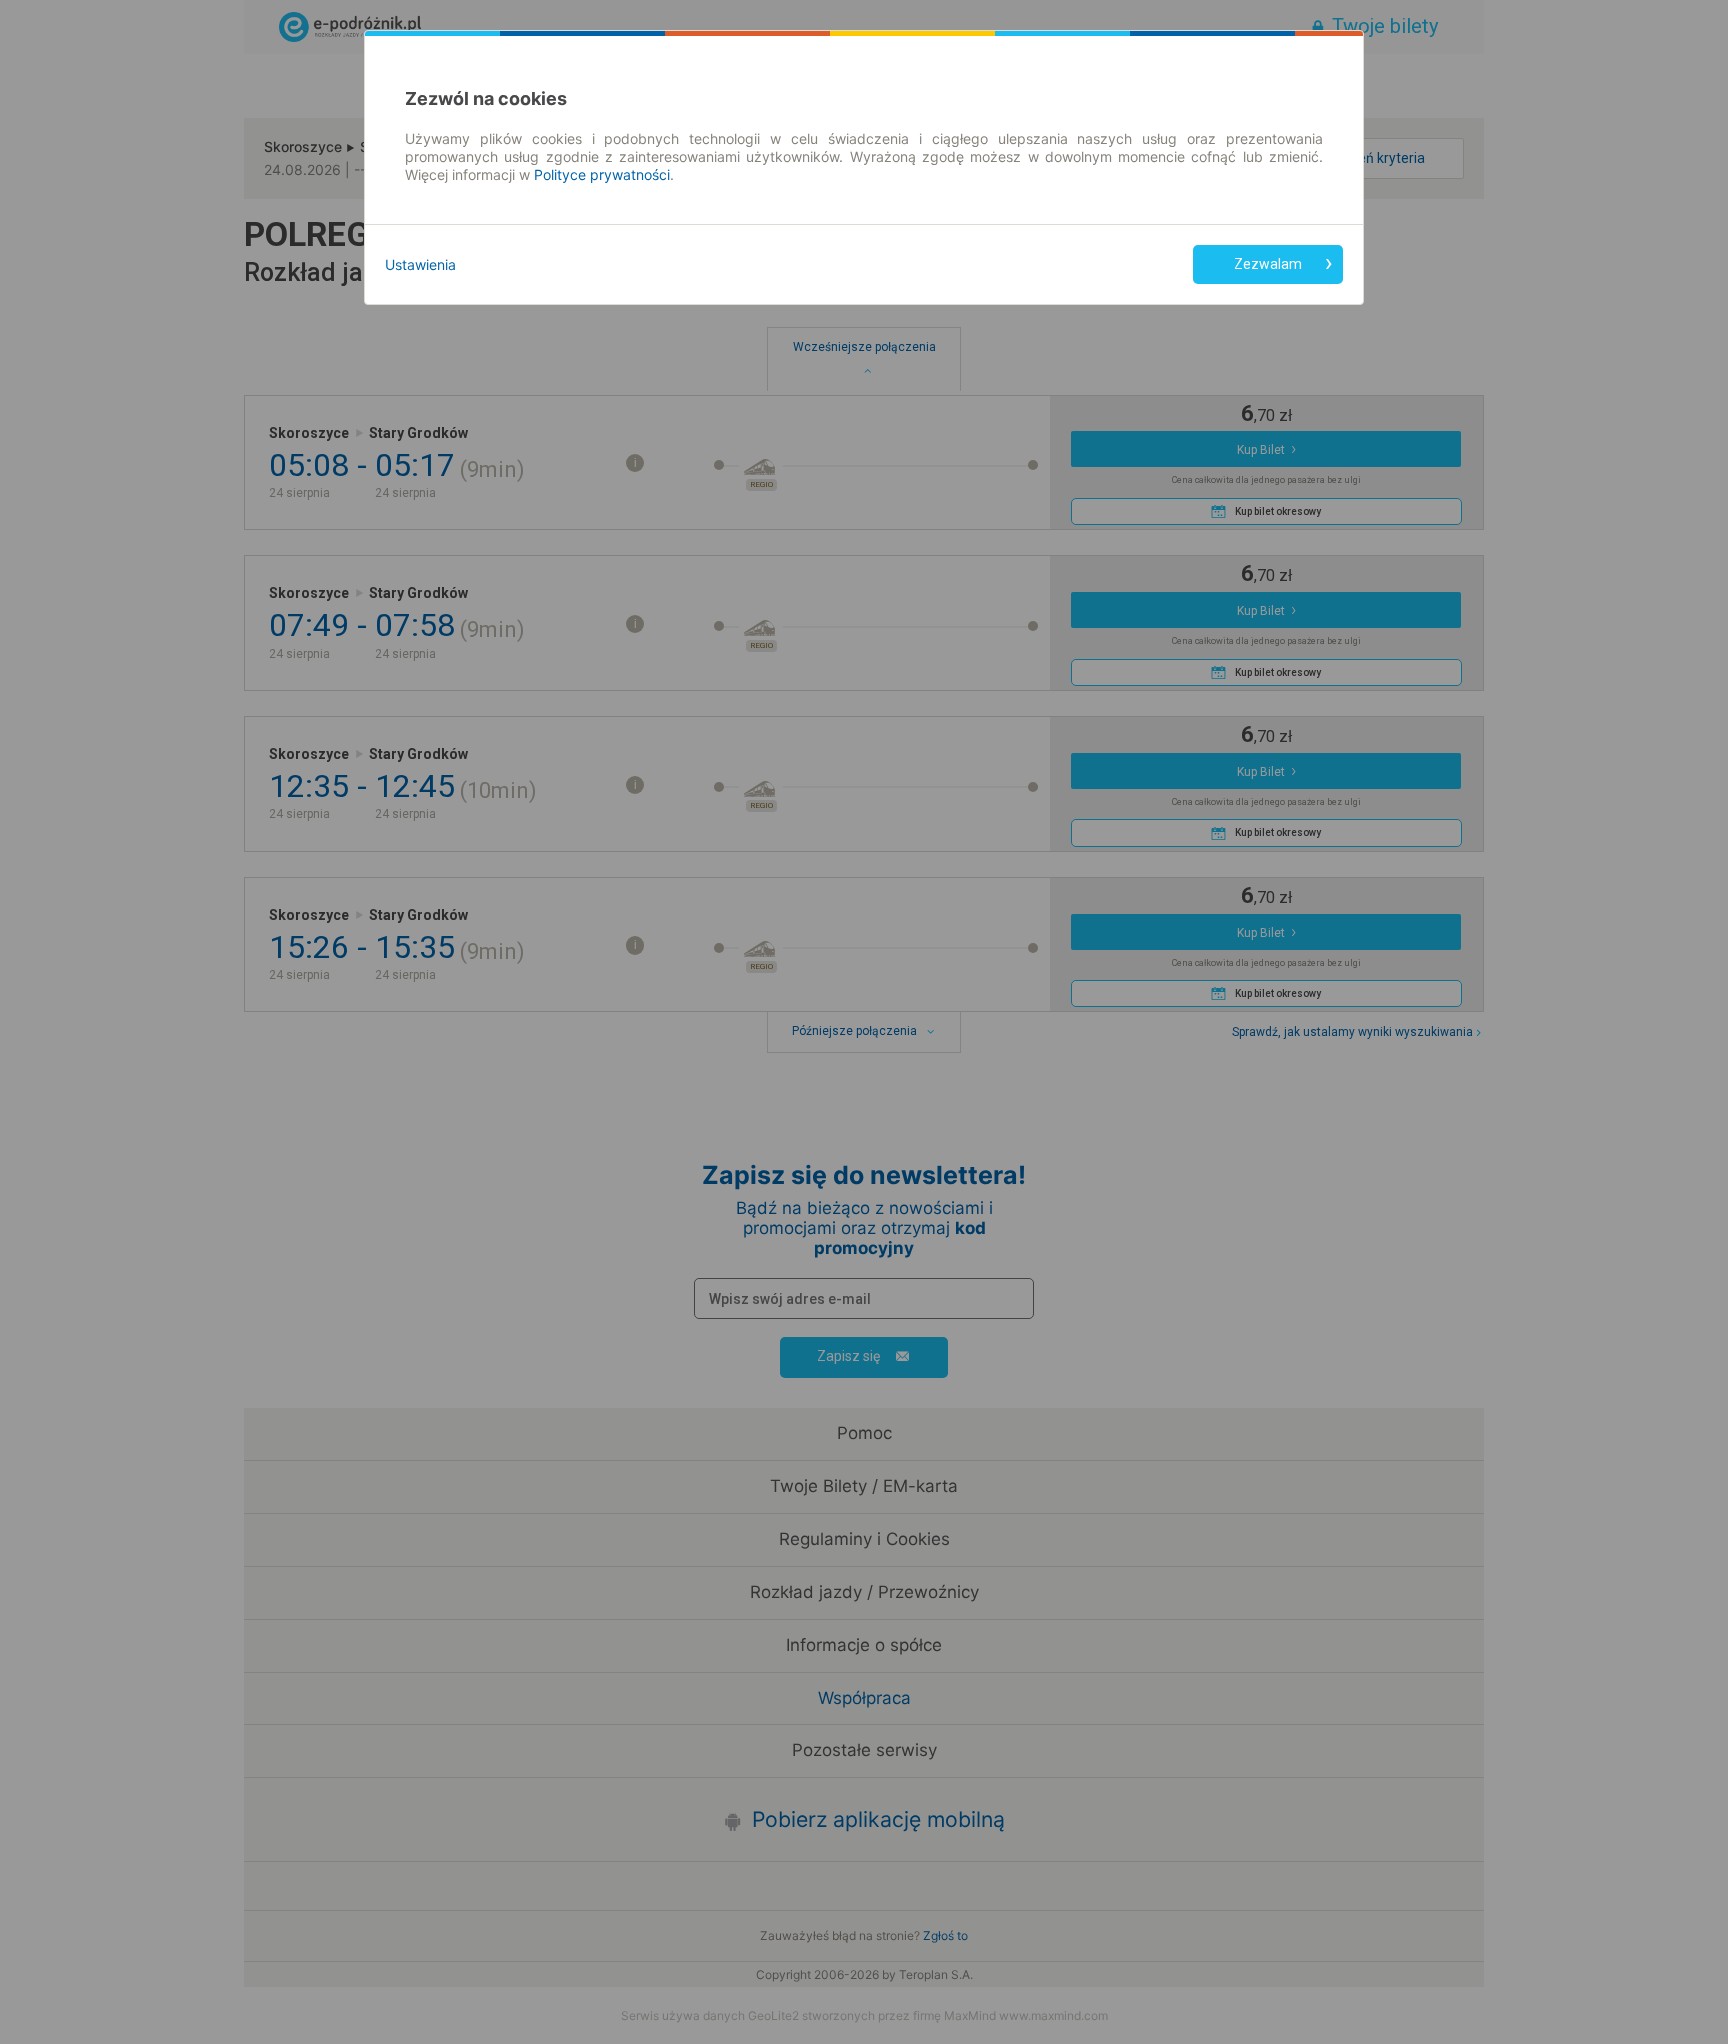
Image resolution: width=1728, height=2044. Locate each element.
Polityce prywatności (602, 174)
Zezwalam (1268, 264)
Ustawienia (420, 264)
